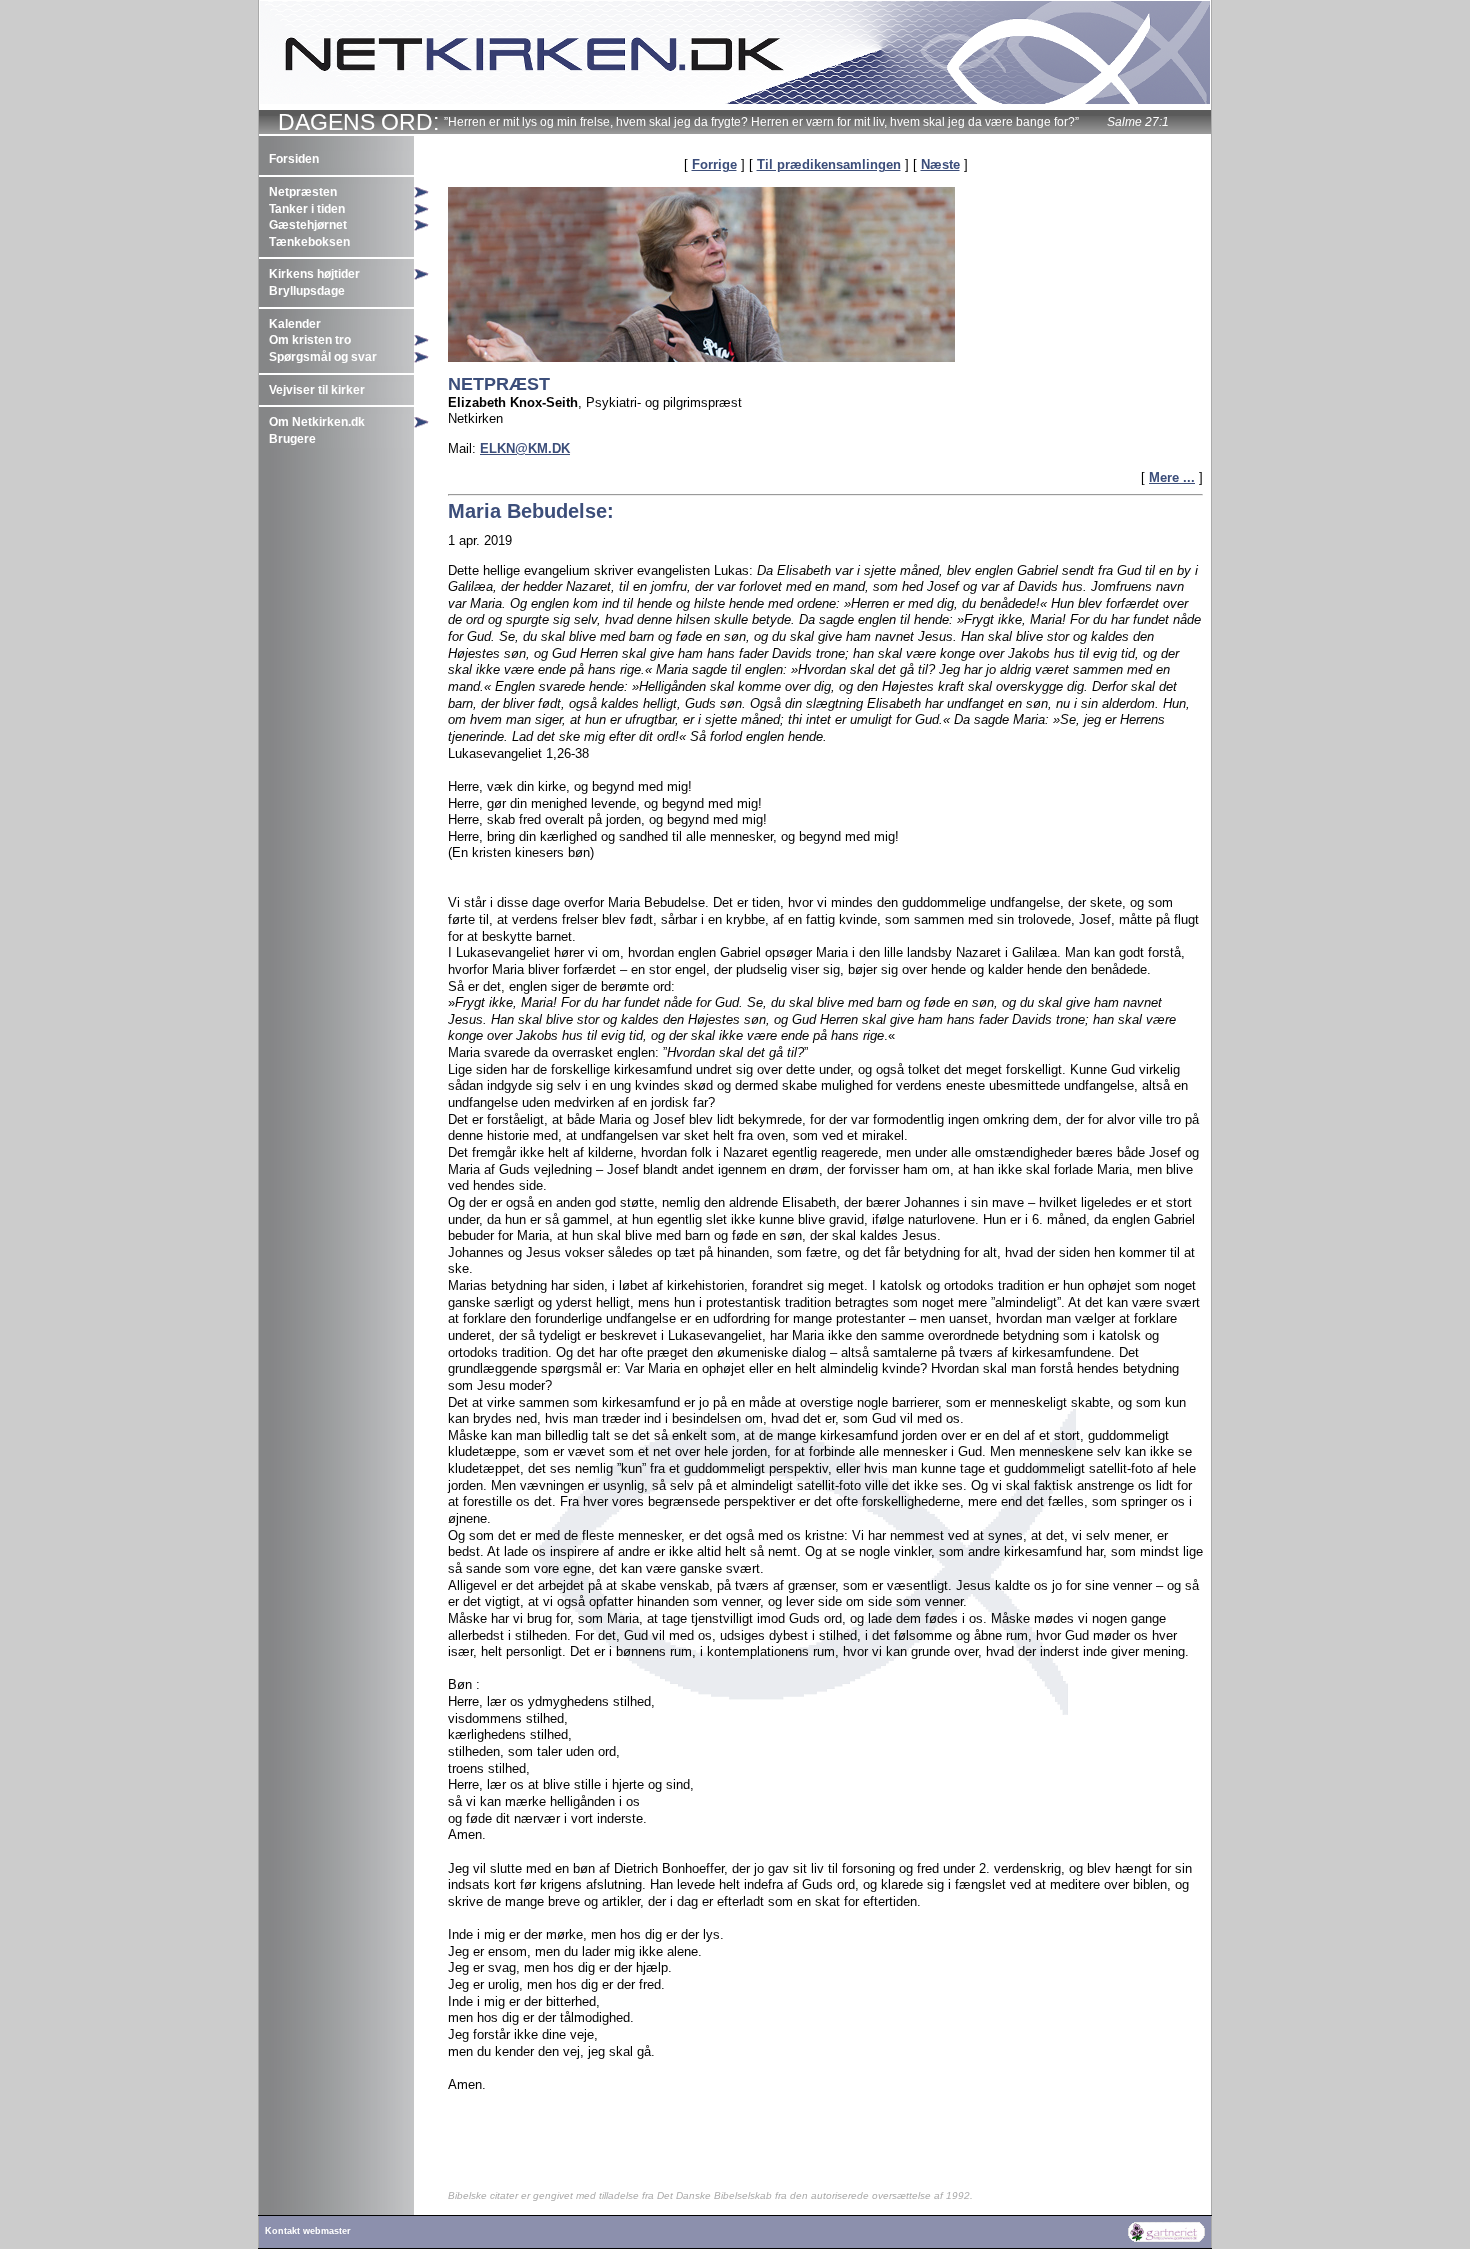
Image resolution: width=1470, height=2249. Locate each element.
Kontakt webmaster (308, 2231)
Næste (940, 164)
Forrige (714, 164)
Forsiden (294, 159)
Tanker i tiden (307, 209)
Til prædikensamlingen (829, 164)
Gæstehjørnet (308, 225)
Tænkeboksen (309, 242)
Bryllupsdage (307, 291)
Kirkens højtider (314, 274)
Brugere (292, 439)
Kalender (295, 324)
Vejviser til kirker (317, 390)
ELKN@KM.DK (525, 448)
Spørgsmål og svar (323, 357)
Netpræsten (303, 192)
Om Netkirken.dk (317, 422)
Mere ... (1172, 477)
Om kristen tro (310, 340)
